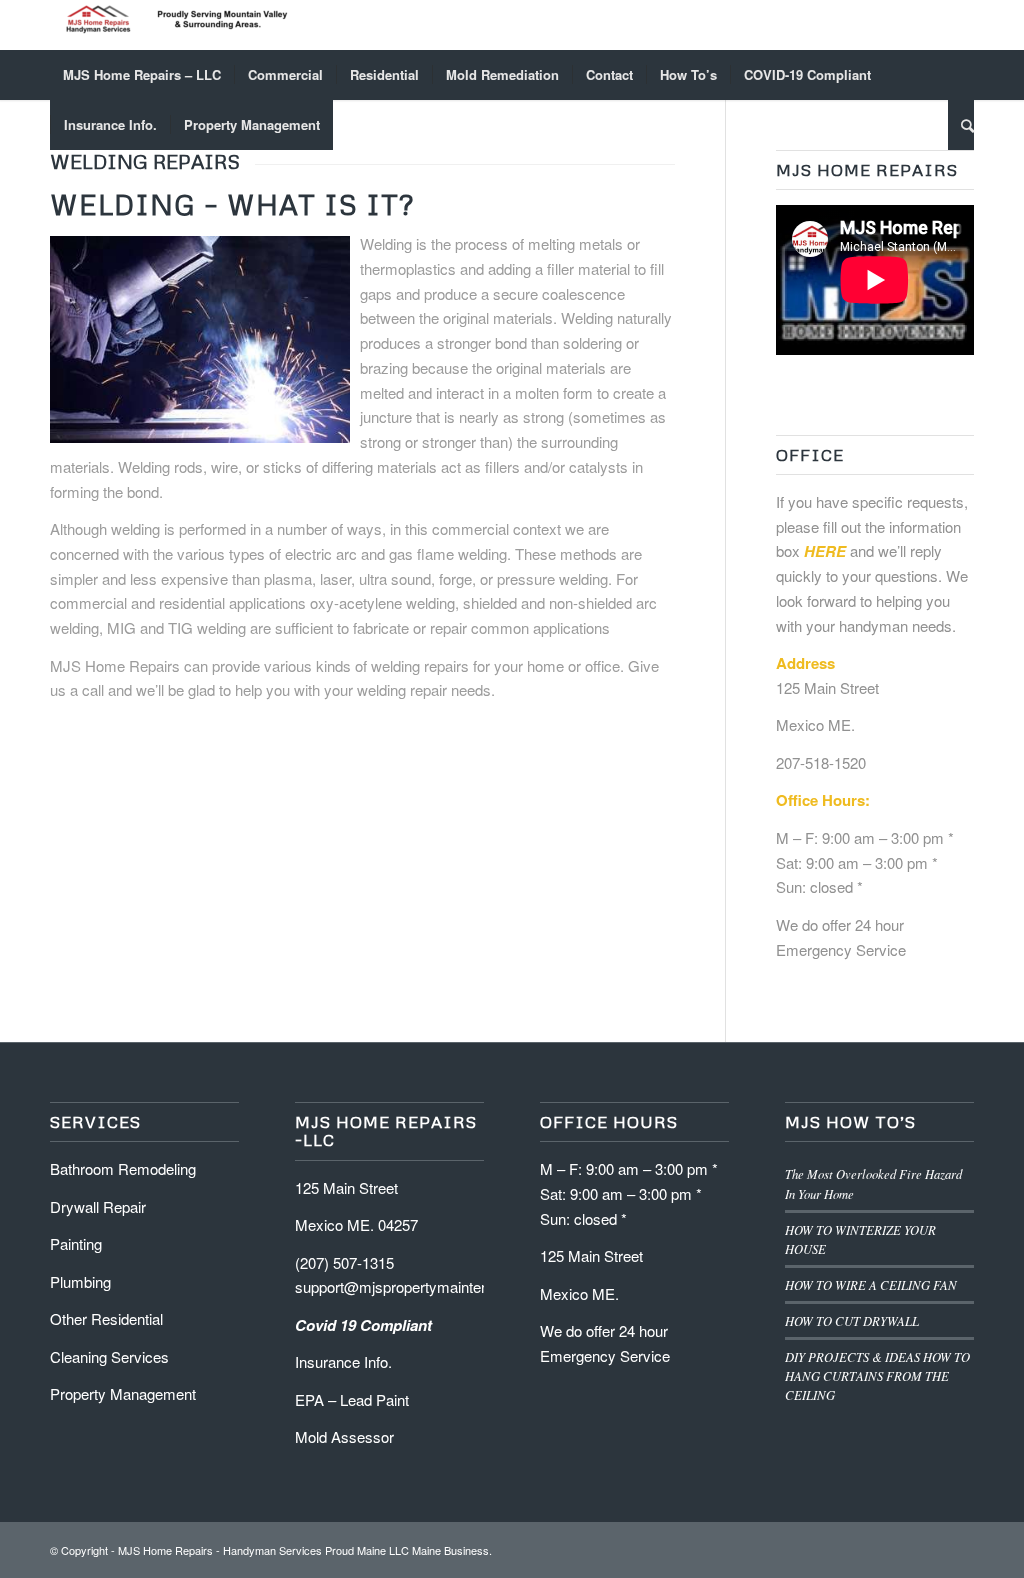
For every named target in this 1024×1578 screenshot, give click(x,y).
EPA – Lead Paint (352, 1399)
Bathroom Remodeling (125, 1168)
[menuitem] (142, 75)
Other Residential (108, 1318)
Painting (76, 1243)
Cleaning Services (111, 1356)
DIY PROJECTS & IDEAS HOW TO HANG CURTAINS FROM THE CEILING (877, 1375)
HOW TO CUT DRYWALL (852, 1320)
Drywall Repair (98, 1206)
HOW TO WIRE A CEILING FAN (871, 1284)
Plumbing (80, 1281)
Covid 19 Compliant (365, 1325)
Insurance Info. (343, 1361)
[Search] (961, 125)
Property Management (123, 1393)
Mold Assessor (344, 1436)
